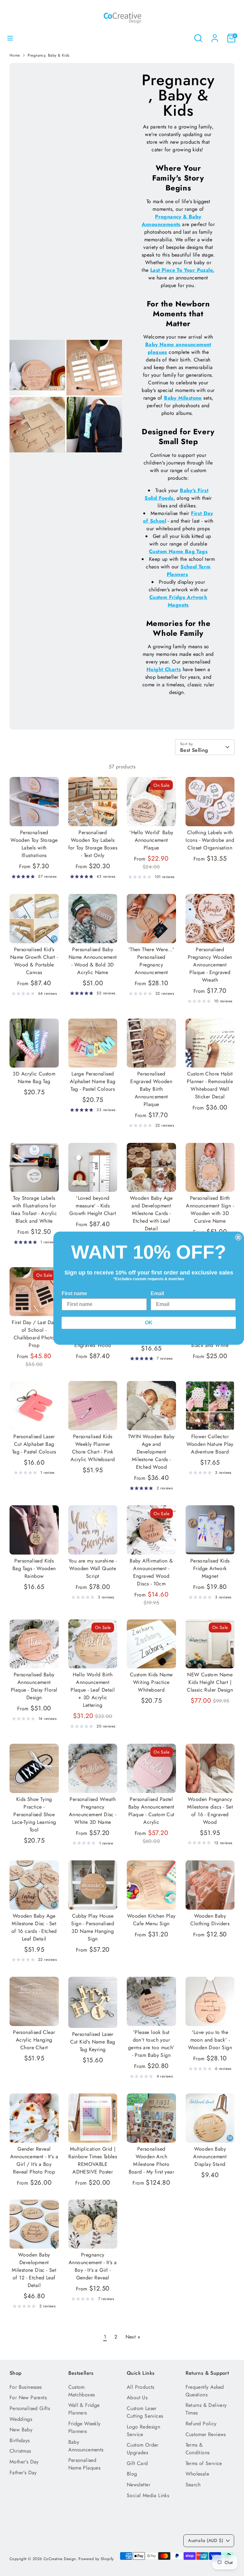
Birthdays (20, 2440)
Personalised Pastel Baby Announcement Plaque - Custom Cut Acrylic (151, 1811)
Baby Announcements (86, 2446)
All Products (141, 2387)
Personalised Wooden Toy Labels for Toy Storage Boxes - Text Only (93, 844)
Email (157, 1293)
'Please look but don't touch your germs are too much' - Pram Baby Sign (151, 2044)
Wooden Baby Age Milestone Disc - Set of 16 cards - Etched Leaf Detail (34, 1927)
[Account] (215, 35)
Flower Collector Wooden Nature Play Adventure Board (210, 1444)
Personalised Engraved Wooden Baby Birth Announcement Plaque (151, 1089)
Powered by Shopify (96, 2559)
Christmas (20, 2451)
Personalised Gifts (30, 2408)
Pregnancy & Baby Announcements (172, 220)
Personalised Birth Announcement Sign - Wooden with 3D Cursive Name (210, 1209)
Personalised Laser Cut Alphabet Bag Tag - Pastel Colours (34, 1444)
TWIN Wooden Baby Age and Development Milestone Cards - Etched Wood (151, 1452)
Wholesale (197, 2474)
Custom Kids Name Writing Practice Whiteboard (151, 1682)
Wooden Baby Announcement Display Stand (210, 2157)
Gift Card (137, 2463)
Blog (132, 2474)
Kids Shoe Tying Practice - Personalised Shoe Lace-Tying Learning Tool (34, 1814)
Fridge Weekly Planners (85, 2427)
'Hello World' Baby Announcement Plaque (151, 840)
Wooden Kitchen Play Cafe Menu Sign (151, 1920)
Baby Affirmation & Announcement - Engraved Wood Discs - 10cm (151, 1572)
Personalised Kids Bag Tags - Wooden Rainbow (34, 1568)
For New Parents (28, 2397)
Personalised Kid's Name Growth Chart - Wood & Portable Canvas (34, 961)
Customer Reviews (206, 2434)
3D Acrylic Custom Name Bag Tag (34, 1078)
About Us (137, 2397)
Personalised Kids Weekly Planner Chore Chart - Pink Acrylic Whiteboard (93, 1448)
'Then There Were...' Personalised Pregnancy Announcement (151, 961)
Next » (133, 2337)
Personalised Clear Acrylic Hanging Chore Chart (34, 2040)
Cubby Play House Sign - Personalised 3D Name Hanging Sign (93, 1927)
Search (193, 2485)
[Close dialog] (238, 1237)
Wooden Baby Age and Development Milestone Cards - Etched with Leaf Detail (151, 1213)
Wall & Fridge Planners (84, 2409)
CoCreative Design (60, 2559)
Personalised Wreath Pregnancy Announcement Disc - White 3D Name (93, 1811)
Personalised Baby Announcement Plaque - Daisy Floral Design (34, 1686)
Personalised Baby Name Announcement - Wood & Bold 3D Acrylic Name (93, 961)
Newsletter (139, 2485)
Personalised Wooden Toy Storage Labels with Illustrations (34, 844)
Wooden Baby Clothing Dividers (210, 1920)
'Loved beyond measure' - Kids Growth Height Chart (93, 1206)
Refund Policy (201, 2424)
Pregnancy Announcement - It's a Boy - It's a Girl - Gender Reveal (93, 2266)
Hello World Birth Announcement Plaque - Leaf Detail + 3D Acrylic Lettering (93, 1690)
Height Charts (164, 669)
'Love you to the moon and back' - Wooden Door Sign (210, 2040)
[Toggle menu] (10, 38)
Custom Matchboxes (82, 2391)
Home (15, 55)
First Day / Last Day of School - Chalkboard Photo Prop (34, 1334)
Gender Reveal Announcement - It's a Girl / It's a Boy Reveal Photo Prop (34, 2160)
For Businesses (26, 2387)
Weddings (21, 2419)
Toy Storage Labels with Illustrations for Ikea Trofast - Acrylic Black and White (34, 1209)
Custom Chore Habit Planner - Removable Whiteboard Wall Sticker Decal (210, 1085)
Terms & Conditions (198, 2449)
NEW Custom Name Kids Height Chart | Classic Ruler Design (210, 1682)
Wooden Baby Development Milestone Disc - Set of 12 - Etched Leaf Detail (34, 2270)
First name (74, 1293)
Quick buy (34, 815)
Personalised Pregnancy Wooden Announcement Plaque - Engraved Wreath (210, 965)
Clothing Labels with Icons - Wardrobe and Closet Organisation (210, 840)
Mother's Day (24, 2462)
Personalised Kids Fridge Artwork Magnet (210, 1568)
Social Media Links (148, 2495)
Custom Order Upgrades (143, 2449)
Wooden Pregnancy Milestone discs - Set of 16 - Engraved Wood (210, 1811)
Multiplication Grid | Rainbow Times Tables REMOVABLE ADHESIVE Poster (93, 2160)
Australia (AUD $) (206, 2540)
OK (149, 1323)
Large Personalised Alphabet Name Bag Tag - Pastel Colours (93, 1081)
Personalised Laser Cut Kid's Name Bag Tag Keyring (93, 2042)
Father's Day (23, 2473)
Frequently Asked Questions (205, 2391)
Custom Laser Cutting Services (145, 2412)
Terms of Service (204, 2463)
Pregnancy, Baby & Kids (49, 55)
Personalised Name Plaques (85, 2464)
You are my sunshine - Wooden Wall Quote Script (93, 1568)
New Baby (21, 2430)
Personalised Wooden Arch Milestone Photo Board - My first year (151, 2160)
